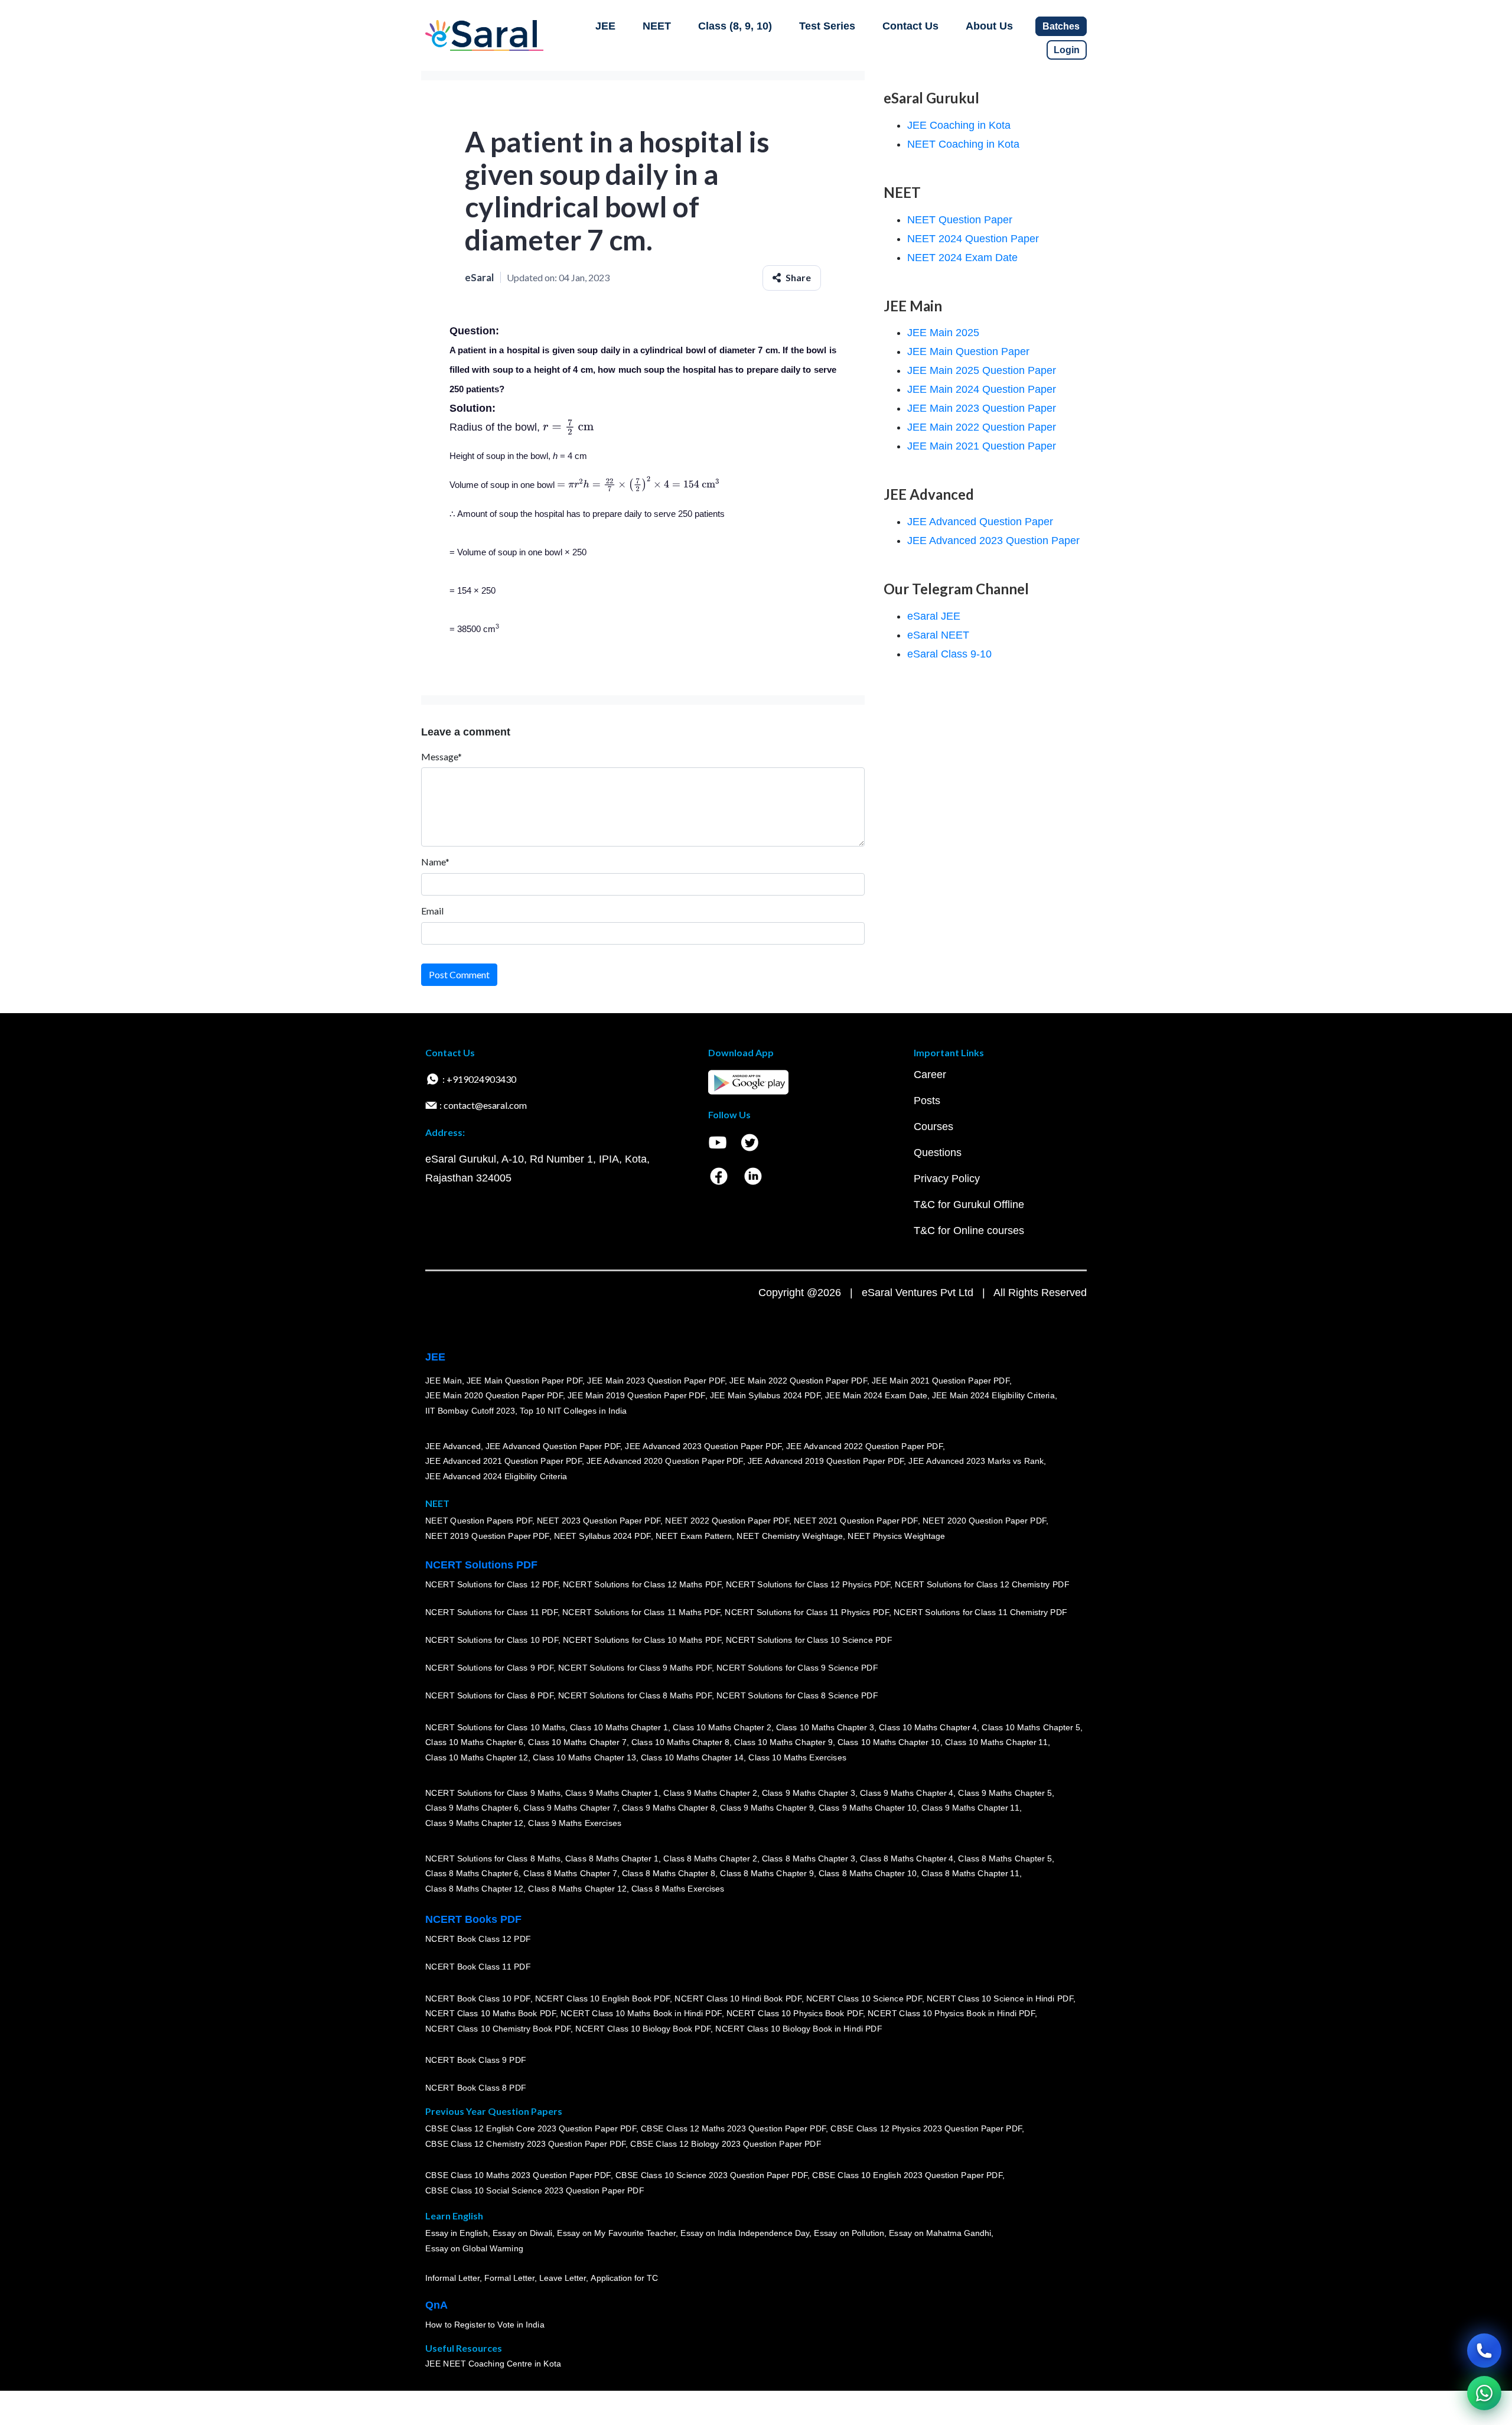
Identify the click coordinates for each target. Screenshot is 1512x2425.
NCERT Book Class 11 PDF (478, 1967)
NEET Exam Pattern (694, 1536)
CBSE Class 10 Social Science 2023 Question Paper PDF (535, 2190)
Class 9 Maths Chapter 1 (612, 1793)
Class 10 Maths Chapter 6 (474, 1742)
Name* (435, 862)
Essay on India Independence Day (745, 2234)
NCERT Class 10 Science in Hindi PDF (1000, 1998)
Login (1067, 50)
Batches (1061, 26)
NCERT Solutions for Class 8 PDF (489, 1695)
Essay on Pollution (849, 2234)
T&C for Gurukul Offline (969, 1205)
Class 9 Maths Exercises (575, 1823)
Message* (441, 756)
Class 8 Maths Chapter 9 (767, 1873)
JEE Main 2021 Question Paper (982, 446)
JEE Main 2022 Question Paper (982, 427)
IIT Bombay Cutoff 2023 (470, 1411)
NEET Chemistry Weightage (790, 1536)
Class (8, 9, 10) (735, 26)
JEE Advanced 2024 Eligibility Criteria (496, 1476)
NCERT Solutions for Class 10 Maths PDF (642, 1640)
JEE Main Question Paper (968, 351)
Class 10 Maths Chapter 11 (996, 1742)
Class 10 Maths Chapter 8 (680, 1742)
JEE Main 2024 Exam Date (876, 1395)
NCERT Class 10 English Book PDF (603, 1998)
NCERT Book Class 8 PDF (476, 2088)
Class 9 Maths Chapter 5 (1005, 1793)
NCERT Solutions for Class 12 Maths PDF (642, 1584)
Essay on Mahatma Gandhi (940, 2234)
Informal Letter (452, 2278)
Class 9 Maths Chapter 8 (669, 1808)
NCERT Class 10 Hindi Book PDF (738, 1998)
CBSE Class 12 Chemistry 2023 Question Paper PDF (525, 2144)
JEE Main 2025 (943, 333)
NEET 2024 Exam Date (962, 258)
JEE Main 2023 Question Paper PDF (656, 1381)
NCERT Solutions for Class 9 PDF (489, 1668)
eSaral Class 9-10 (949, 654)
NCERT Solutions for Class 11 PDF (491, 1612)
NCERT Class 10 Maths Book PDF (491, 2013)
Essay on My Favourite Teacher (616, 2234)
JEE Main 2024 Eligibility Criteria (993, 1395)
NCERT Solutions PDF (481, 1565)
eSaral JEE (934, 616)
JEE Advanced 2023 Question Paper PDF (703, 1446)
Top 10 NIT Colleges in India (573, 1411)
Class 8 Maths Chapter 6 (472, 1873)
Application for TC (624, 2278)
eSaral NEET (938, 635)
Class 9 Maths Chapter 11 (970, 1808)
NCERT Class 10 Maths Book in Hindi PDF (641, 2013)
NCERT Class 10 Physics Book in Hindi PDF (951, 2013)
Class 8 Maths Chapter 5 (1005, 1858)
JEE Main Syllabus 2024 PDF (765, 1395)
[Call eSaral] (1484, 2351)
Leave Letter (563, 2278)
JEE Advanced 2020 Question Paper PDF (665, 1461)
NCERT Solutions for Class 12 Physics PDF (808, 1584)
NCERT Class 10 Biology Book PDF (643, 2029)
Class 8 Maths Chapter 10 (868, 1873)
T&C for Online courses (969, 1231)
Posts (927, 1101)
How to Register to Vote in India (485, 2325)
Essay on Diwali (523, 2234)
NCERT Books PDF (473, 1919)
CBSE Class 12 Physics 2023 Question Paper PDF (926, 2129)
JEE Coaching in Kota (959, 125)
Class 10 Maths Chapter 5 (1031, 1727)
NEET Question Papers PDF (479, 1521)
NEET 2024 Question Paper (973, 239)
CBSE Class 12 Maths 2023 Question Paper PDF (734, 2129)
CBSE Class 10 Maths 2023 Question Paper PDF (518, 2176)
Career (930, 1075)
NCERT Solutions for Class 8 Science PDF (797, 1695)
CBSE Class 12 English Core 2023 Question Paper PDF (531, 2129)
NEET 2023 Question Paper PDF (599, 1521)
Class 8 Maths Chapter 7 (570, 1873)
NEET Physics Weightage (896, 1536)
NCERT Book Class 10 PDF (478, 1998)
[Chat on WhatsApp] (1484, 2393)
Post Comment (459, 974)
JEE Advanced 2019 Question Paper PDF (826, 1461)
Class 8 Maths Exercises (678, 1889)
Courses (933, 1127)
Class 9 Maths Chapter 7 (570, 1808)
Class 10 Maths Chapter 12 (477, 1757)
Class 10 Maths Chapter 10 (889, 1742)
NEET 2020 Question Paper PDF (985, 1521)
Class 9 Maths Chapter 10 (868, 1808)
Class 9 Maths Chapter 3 (809, 1793)
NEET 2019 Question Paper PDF (487, 1536)
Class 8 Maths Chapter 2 (710, 1858)
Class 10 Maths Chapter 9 (783, 1742)
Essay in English (457, 2234)
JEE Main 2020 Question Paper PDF (494, 1395)
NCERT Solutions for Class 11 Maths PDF (641, 1612)
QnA (436, 2305)
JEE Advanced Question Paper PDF (553, 1446)
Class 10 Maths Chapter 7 (577, 1742)
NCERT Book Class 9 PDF (476, 2060)
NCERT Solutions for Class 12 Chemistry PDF (982, 1584)
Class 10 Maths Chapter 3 (825, 1727)
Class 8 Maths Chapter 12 (474, 1889)
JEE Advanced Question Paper (980, 522)
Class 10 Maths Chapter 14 (692, 1757)
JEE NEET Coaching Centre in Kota (493, 2364)
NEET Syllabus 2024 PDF (602, 1536)
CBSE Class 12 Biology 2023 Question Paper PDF (726, 2144)
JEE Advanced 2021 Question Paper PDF (504, 1461)
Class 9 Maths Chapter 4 (907, 1793)
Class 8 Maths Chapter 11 (970, 1873)
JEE (605, 26)
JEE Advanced (453, 1446)
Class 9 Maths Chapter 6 (472, 1808)
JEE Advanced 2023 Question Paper (993, 541)
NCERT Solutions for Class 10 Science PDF (809, 1640)
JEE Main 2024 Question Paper (982, 389)
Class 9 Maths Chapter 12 (474, 1823)
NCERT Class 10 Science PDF (864, 1998)
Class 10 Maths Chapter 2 (722, 1727)
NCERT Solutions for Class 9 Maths (493, 1793)
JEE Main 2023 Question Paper (982, 408)
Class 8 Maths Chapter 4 (907, 1858)
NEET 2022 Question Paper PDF (727, 1521)
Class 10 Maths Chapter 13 (584, 1757)
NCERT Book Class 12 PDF (478, 1939)
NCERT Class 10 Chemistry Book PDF (498, 2029)
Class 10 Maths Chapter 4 (928, 1727)
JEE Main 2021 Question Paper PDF (941, 1381)
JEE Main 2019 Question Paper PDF (636, 1395)
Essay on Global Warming (474, 2248)
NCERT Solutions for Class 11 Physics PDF (807, 1612)
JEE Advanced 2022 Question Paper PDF (864, 1446)
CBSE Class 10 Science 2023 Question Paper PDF (712, 2176)
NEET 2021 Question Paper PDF (856, 1521)
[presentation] (568, 427)
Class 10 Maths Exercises (797, 1757)
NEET (657, 26)
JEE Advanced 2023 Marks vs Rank (976, 1461)
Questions (938, 1153)
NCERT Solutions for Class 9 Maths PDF (635, 1668)
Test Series (827, 26)
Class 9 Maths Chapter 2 (710, 1793)
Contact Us (910, 26)
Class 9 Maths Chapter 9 (767, 1808)
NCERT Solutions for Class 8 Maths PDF (635, 1695)
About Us (989, 26)
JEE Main (444, 1381)
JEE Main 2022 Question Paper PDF (798, 1381)
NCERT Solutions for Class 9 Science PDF (797, 1668)
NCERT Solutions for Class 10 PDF (492, 1640)
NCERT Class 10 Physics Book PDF (795, 2013)
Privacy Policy (947, 1179)
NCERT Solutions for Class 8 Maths (493, 1858)
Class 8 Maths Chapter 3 (809, 1858)
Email (432, 911)
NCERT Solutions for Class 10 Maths (495, 1727)
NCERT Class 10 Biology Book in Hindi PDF (799, 2029)
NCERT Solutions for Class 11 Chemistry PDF (980, 1612)
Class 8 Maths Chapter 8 (669, 1873)
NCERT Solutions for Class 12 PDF (492, 1584)
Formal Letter (509, 2278)
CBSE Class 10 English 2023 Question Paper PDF (907, 2176)
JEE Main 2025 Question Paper (982, 370)
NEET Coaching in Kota (963, 144)
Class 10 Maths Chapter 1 (619, 1727)
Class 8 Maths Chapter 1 (612, 1858)
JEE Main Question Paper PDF (525, 1381)
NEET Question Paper (960, 220)
